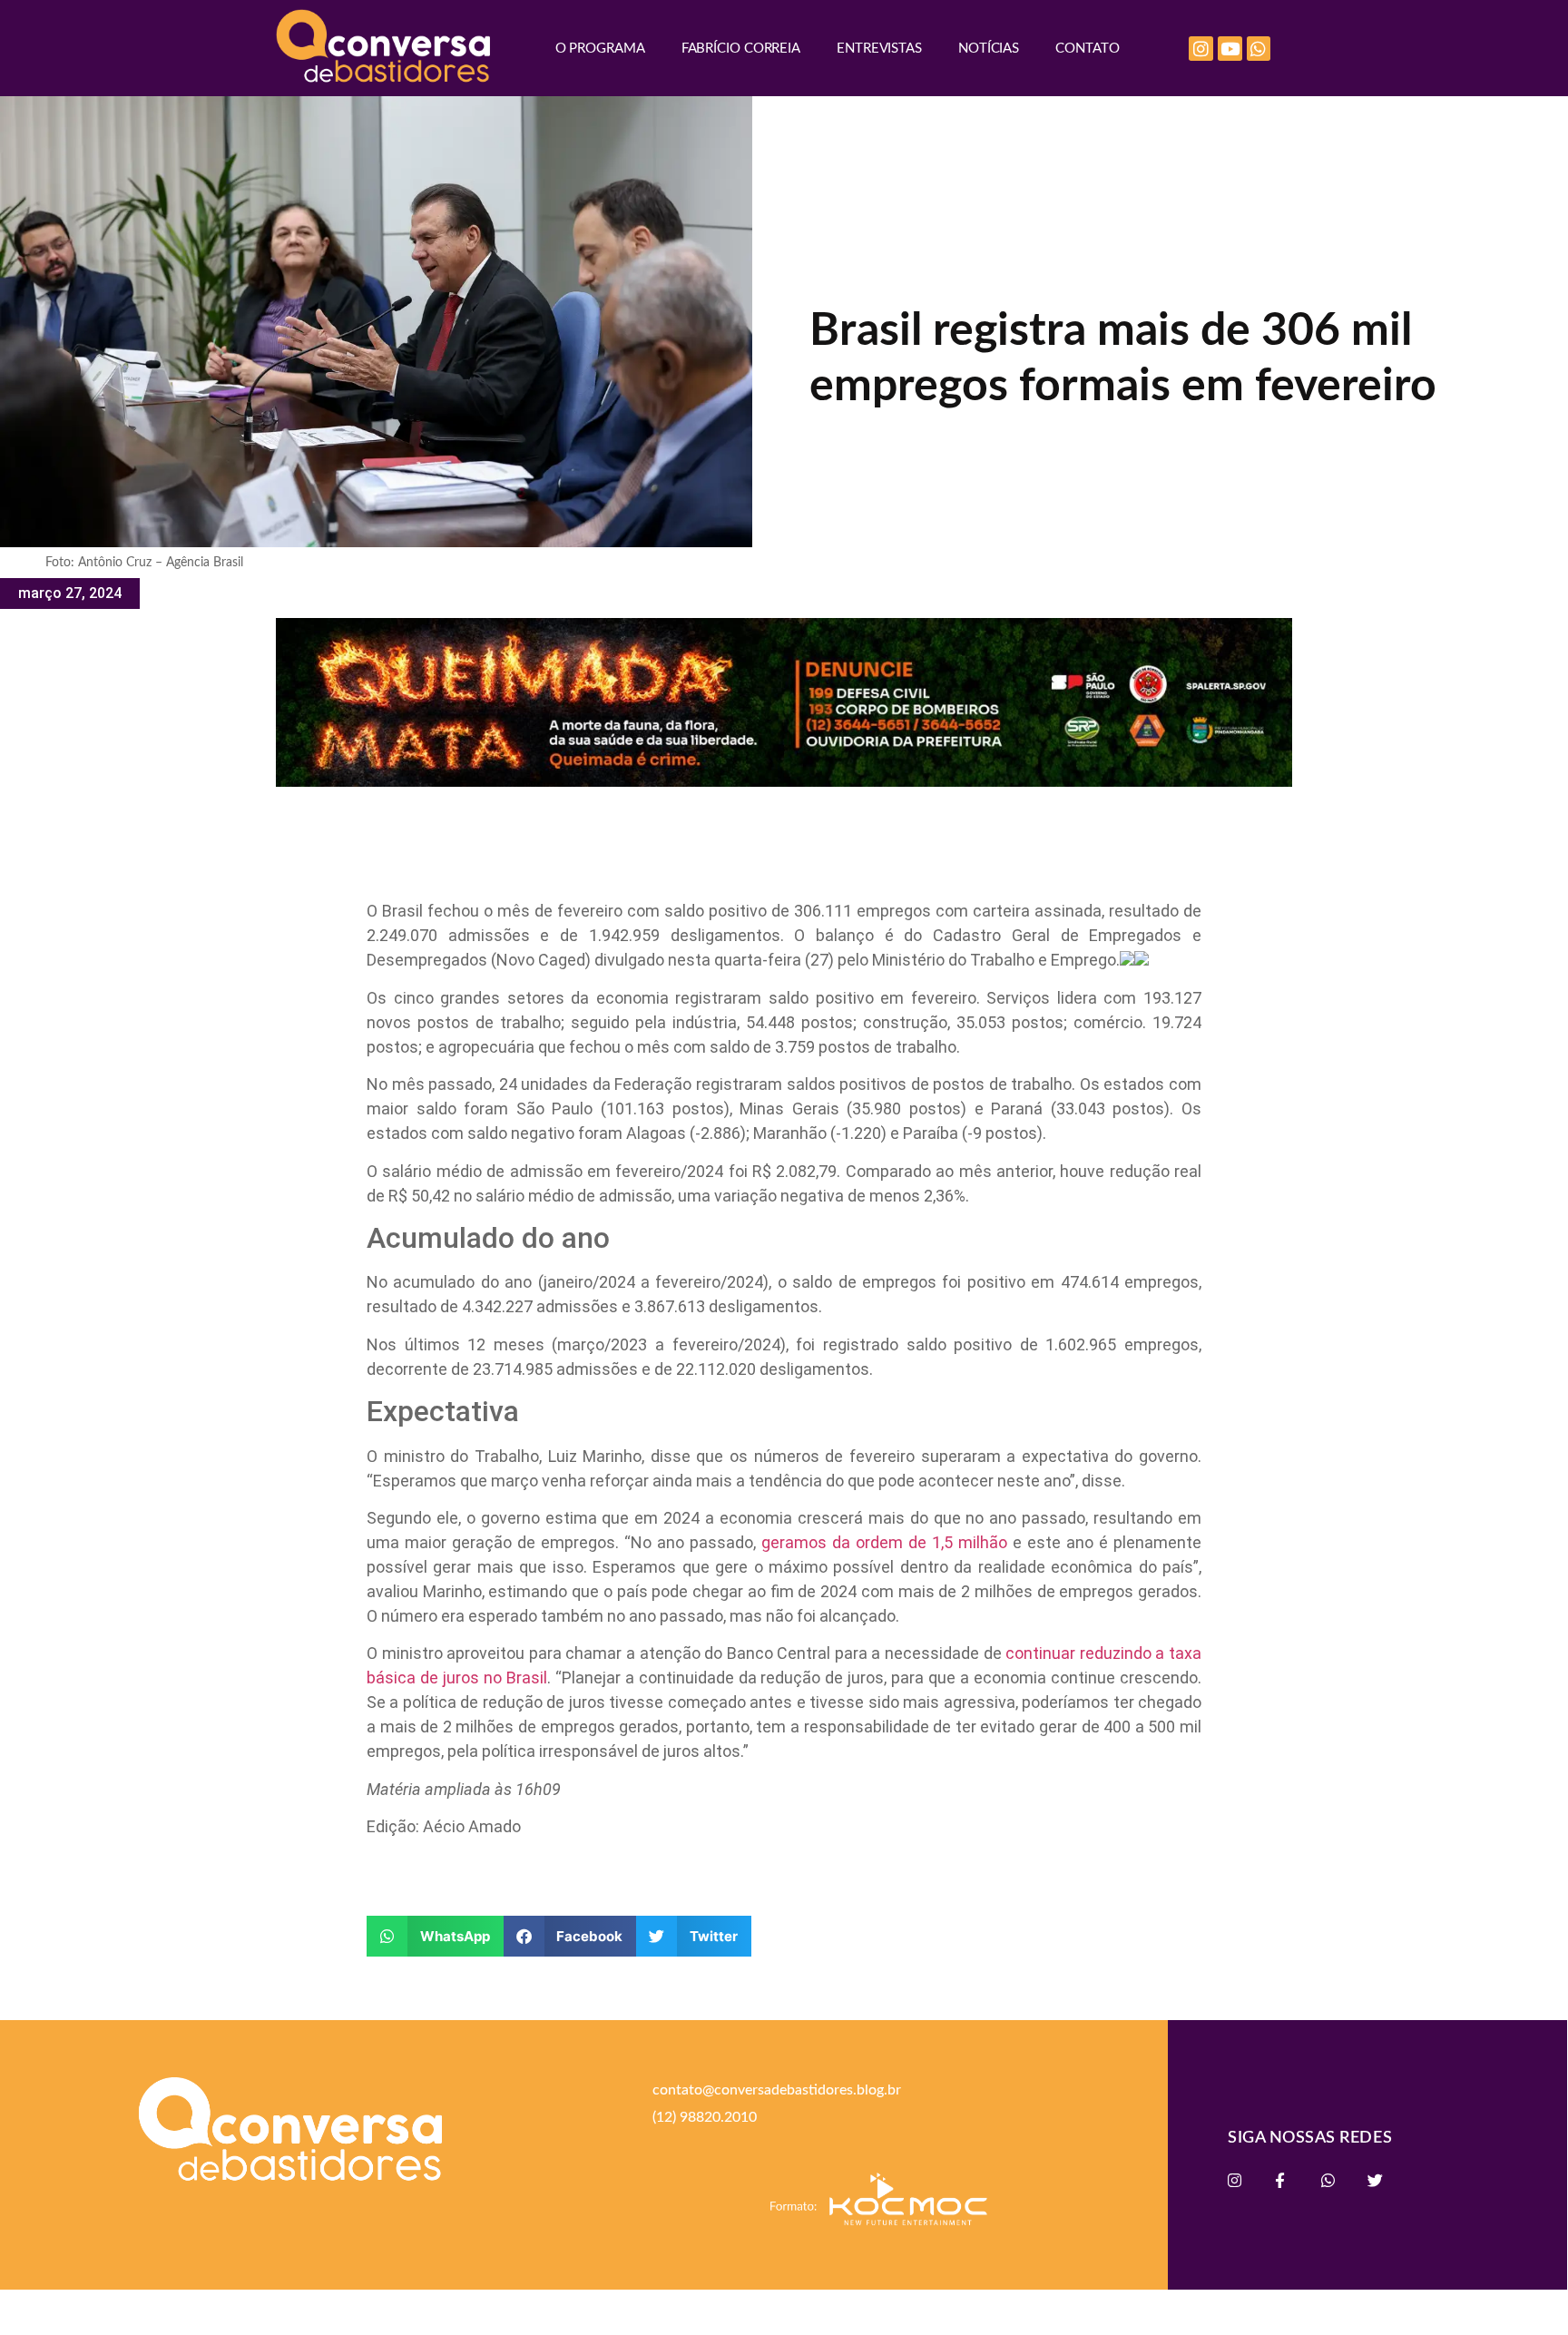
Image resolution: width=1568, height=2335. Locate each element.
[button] (435, 1936)
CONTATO (1087, 49)
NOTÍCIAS (989, 49)
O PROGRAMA (600, 49)
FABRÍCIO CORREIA (741, 49)
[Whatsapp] (1259, 49)
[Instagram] (1201, 49)
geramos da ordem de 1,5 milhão (884, 1542)
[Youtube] (1230, 49)
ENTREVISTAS (879, 49)
